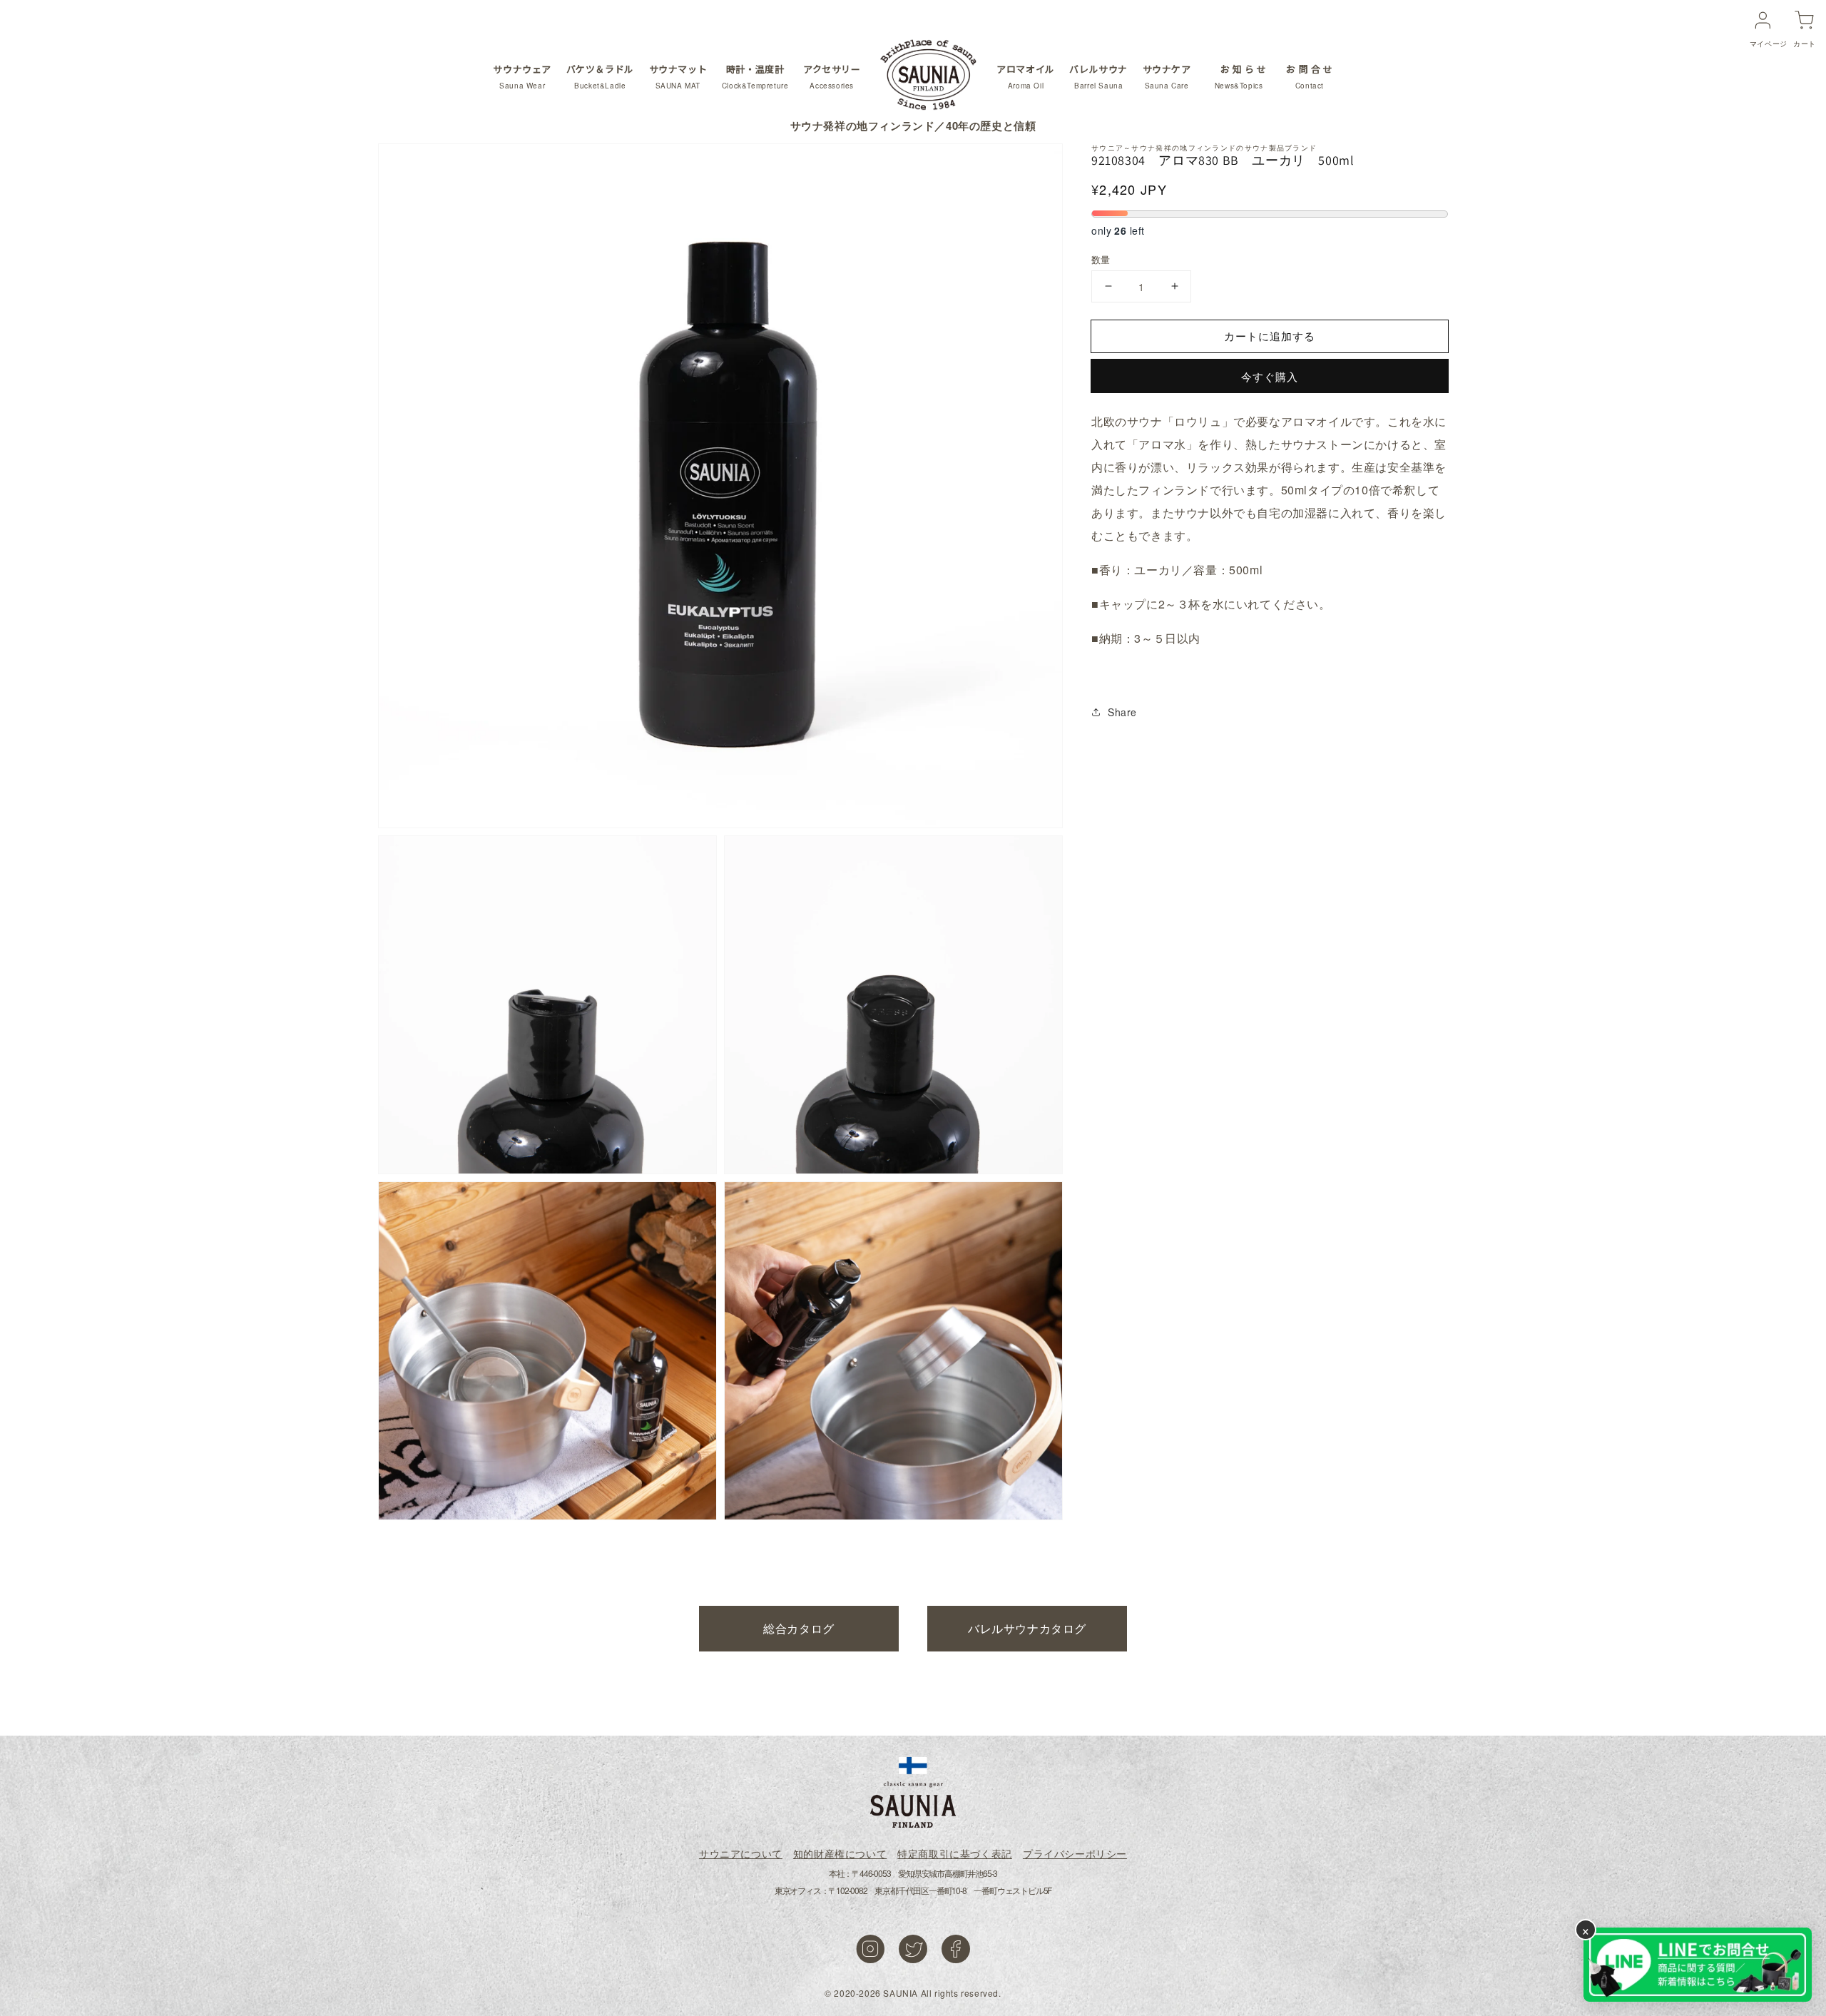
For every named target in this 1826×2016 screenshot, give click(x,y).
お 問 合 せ (1309, 76)
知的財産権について (840, 1853)
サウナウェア (522, 76)
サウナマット (678, 76)
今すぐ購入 (1270, 376)
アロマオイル (1026, 76)
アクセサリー (832, 76)
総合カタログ (799, 1628)
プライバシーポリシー (1075, 1853)
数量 (1101, 259)
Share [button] (1122, 712)
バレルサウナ (1098, 76)
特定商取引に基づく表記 (955, 1853)
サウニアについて (741, 1853)
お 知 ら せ (1241, 76)
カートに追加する (1270, 335)
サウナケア (1167, 76)
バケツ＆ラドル (600, 76)
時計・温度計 (755, 76)
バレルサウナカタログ (1027, 1628)
